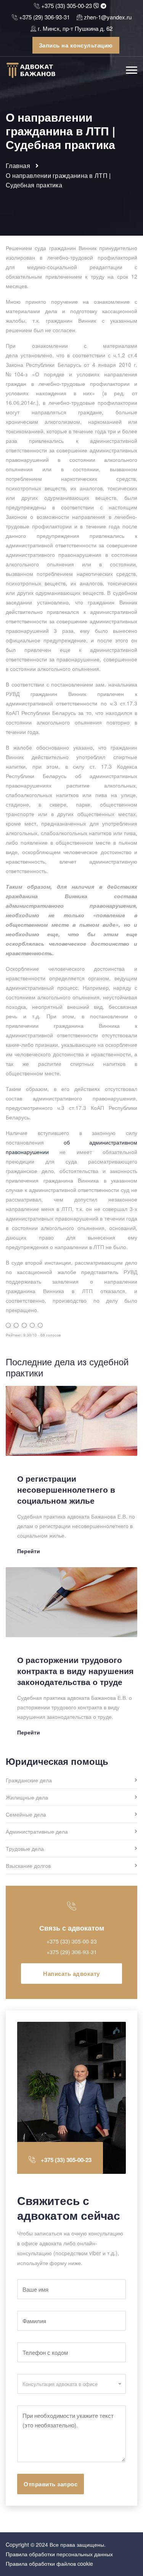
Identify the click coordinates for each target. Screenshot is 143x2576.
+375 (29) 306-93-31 (44, 17)
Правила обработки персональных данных (59, 2554)
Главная (18, 166)
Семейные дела (26, 1815)
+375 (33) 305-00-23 (67, 6)
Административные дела (37, 1832)
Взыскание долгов (28, 1866)
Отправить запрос (51, 2484)
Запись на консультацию (76, 45)
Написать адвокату (71, 1974)
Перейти (29, 1551)
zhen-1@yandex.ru (108, 17)
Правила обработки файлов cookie (49, 2563)
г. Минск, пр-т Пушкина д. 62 (75, 28)
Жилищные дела (27, 1798)
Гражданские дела (29, 1781)
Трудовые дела (25, 1849)
